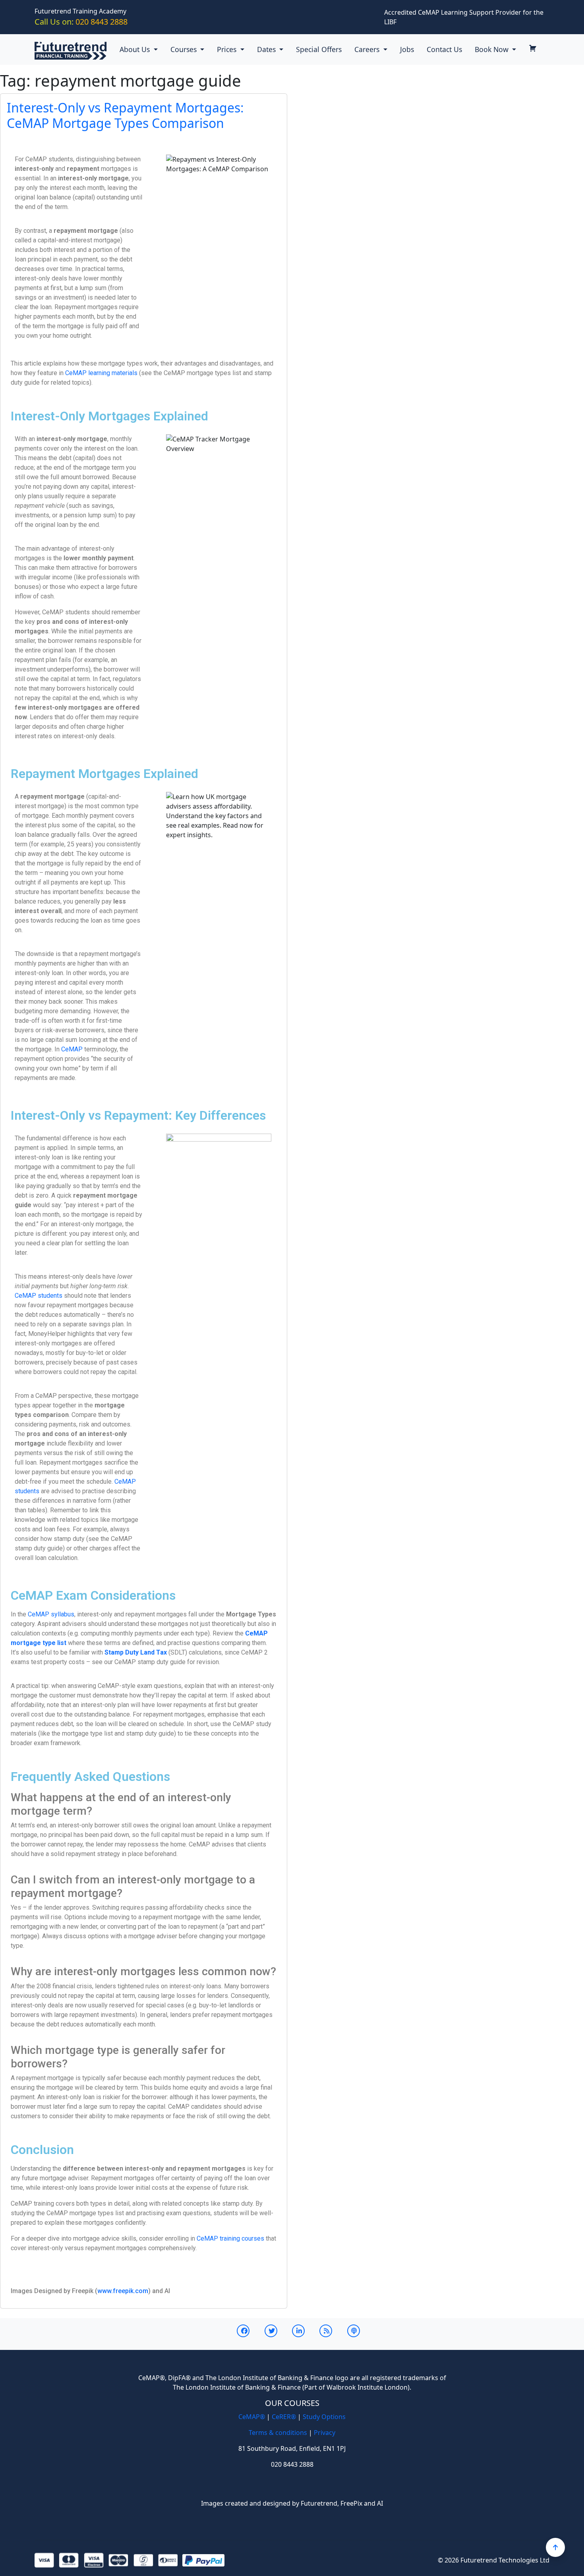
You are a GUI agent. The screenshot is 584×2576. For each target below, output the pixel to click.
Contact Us (444, 49)
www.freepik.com (123, 2291)
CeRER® (284, 2417)
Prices (228, 49)
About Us (136, 49)
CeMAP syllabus (51, 1614)
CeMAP (72, 1049)
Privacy (325, 2433)
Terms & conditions (278, 2433)
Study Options (324, 2417)
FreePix (351, 2503)
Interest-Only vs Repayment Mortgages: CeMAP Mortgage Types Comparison (125, 115)
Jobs (407, 49)
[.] (536, 49)
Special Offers (319, 49)
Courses (185, 49)
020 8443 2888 (81, 22)
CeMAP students (39, 1296)
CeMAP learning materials (101, 373)
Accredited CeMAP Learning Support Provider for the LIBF (464, 17)
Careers (368, 49)
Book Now (493, 49)
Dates (267, 49)
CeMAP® (252, 2417)
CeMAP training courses (230, 2238)
